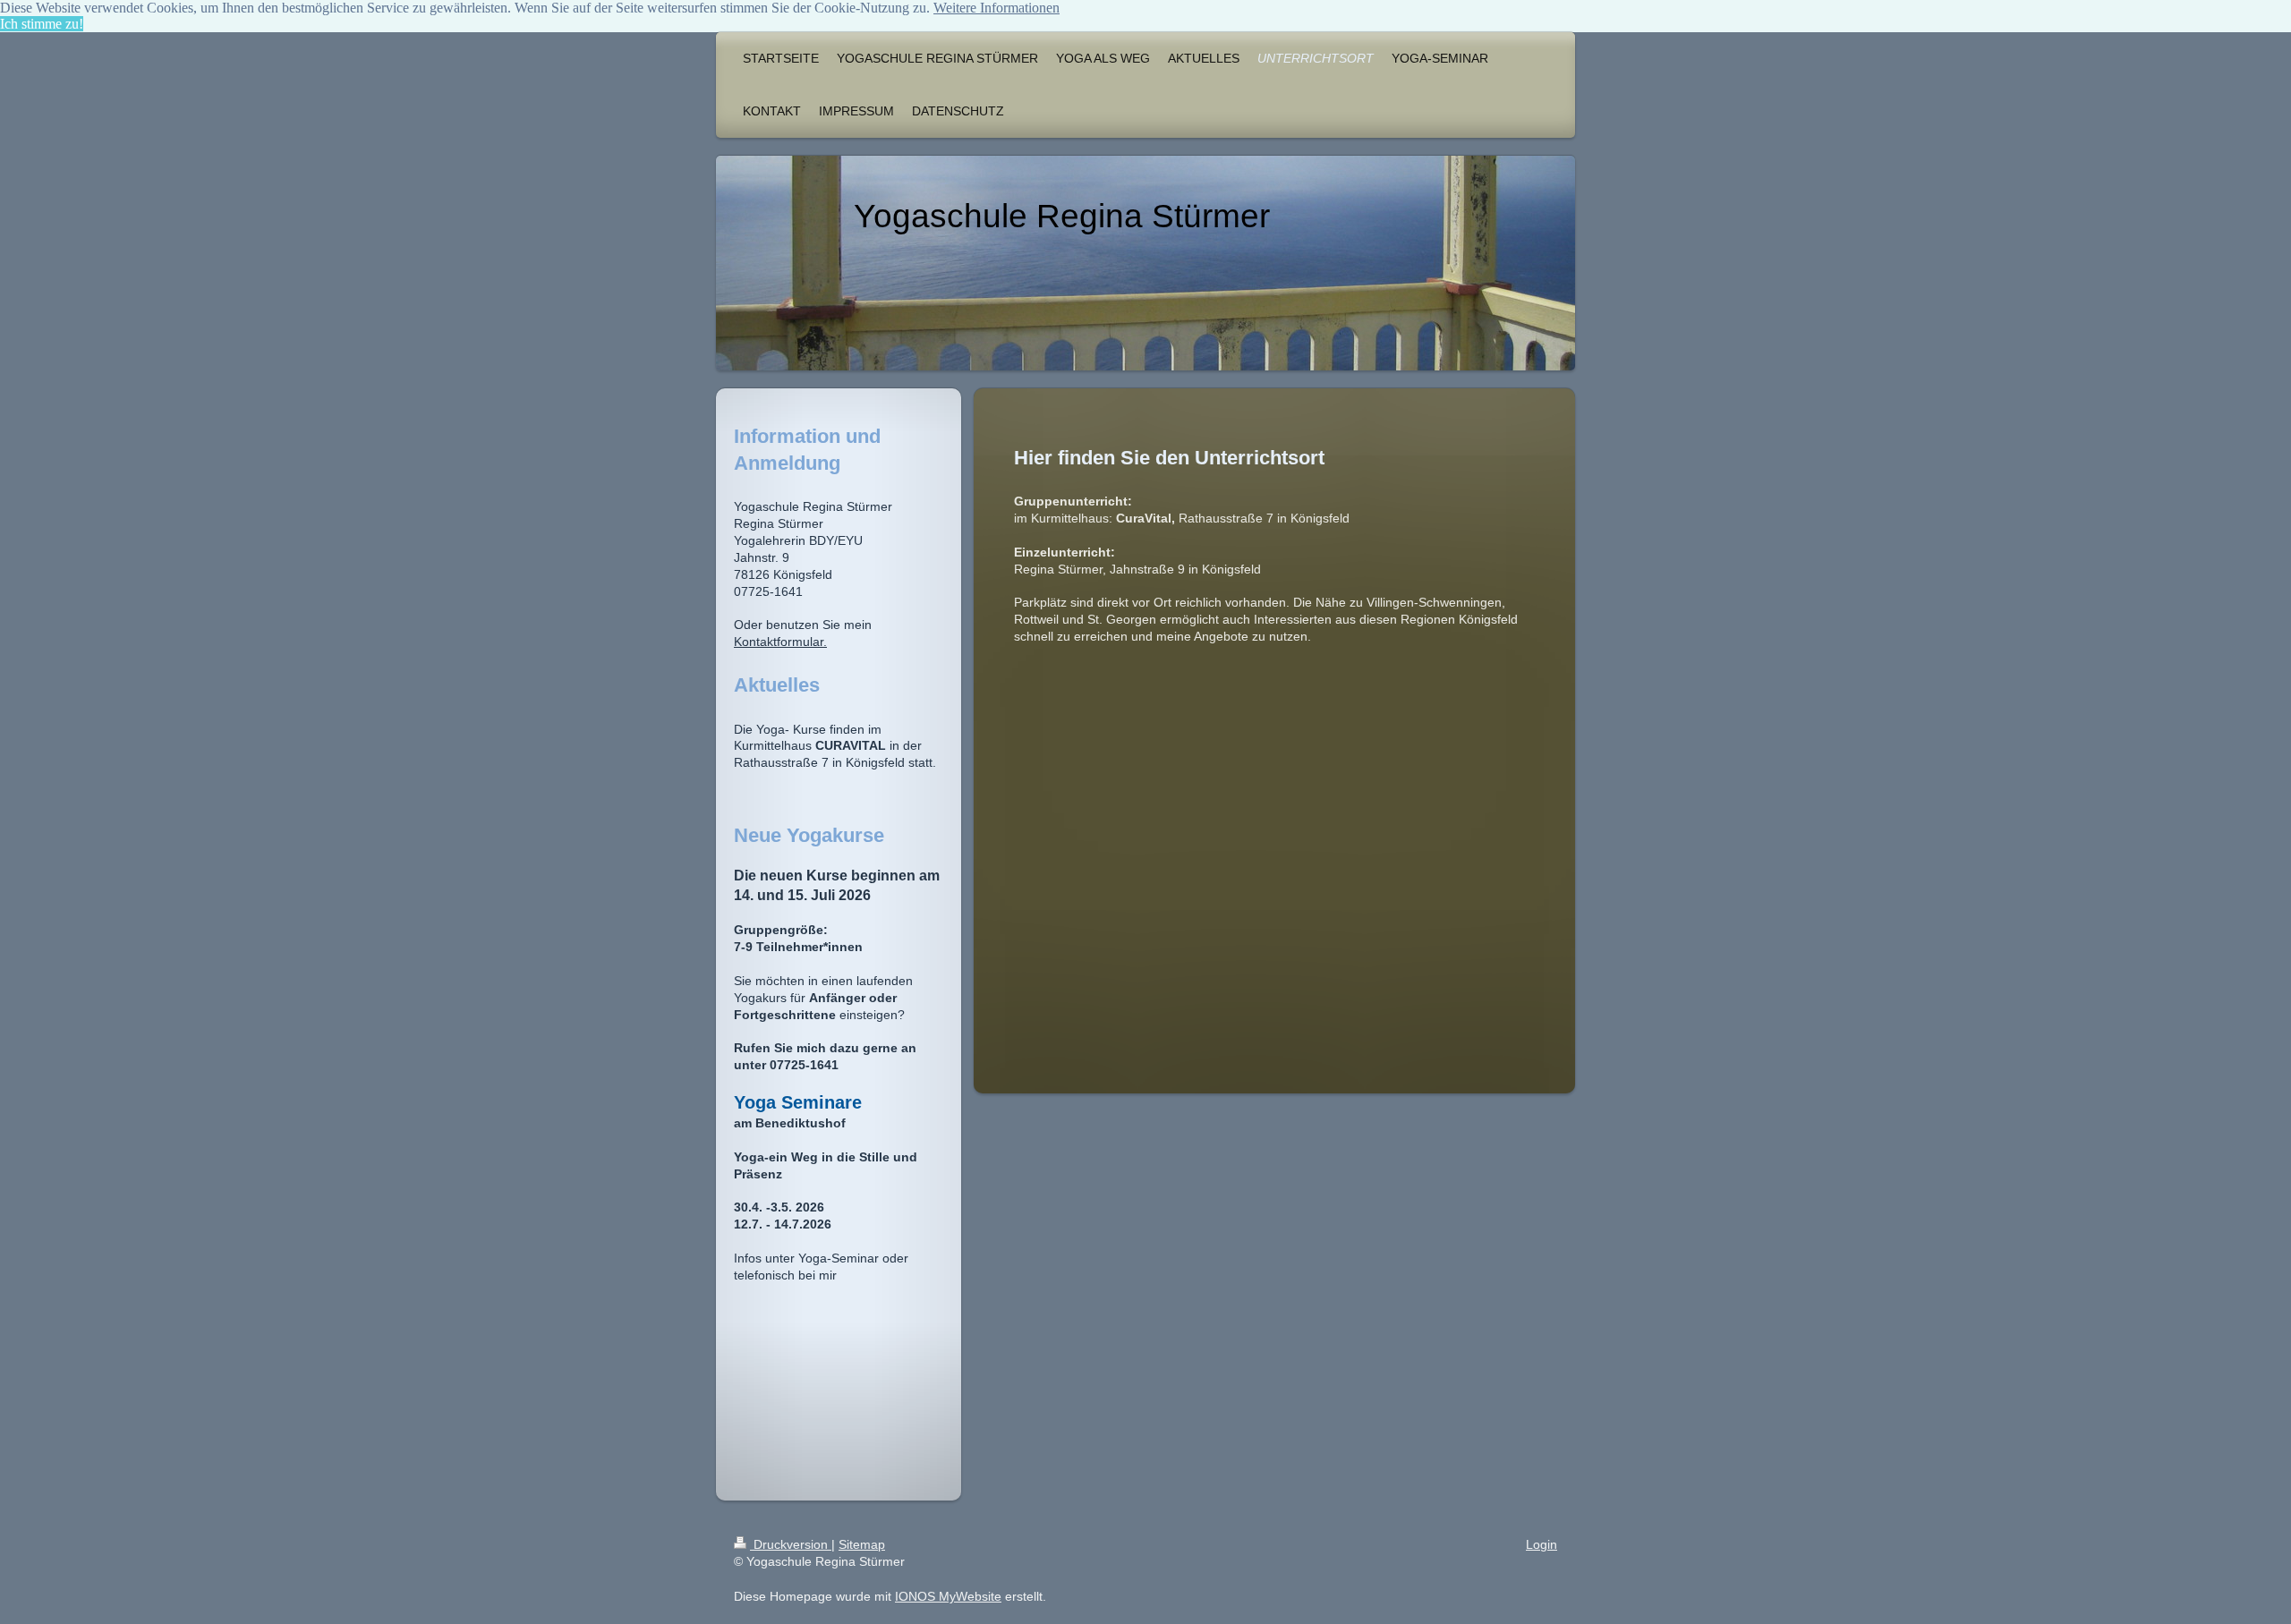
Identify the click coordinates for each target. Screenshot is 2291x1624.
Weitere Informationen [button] (996, 8)
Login (1542, 1544)
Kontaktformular (779, 642)
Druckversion (791, 1544)
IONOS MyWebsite (948, 1596)
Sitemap (862, 1544)
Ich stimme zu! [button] (42, 24)
